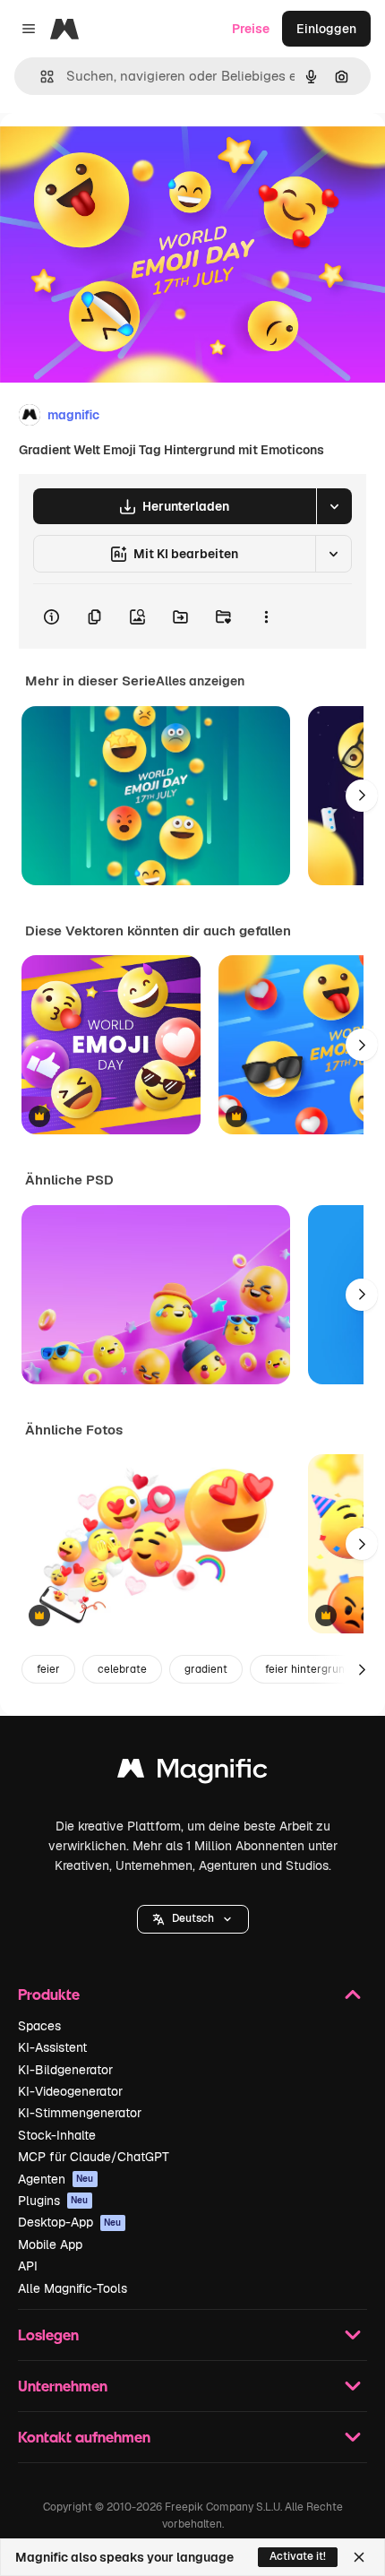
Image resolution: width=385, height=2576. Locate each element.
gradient (206, 1669)
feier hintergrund (308, 1669)
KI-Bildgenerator (65, 2070)
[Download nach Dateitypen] (334, 506)
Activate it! (298, 2556)
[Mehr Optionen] (266, 616)
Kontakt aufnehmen (84, 2437)
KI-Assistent (52, 2047)
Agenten (56, 2179)
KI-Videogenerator (70, 2091)
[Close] (359, 2557)
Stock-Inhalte (57, 2135)
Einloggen (326, 29)
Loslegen (48, 2335)
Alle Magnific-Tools (73, 2288)
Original (115, 154)
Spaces (39, 2026)
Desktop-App (70, 2222)
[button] (193, 1919)
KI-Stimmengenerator (80, 2113)
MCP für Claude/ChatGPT (94, 2157)
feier (48, 1669)
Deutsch (193, 1918)
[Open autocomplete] (40, 77)
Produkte (49, 1994)
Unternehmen (63, 2386)
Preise (251, 29)
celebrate (122, 1669)
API (28, 2266)
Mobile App (50, 2244)
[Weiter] (362, 796)
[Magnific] (192, 1773)
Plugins (53, 2201)
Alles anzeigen (200, 681)
